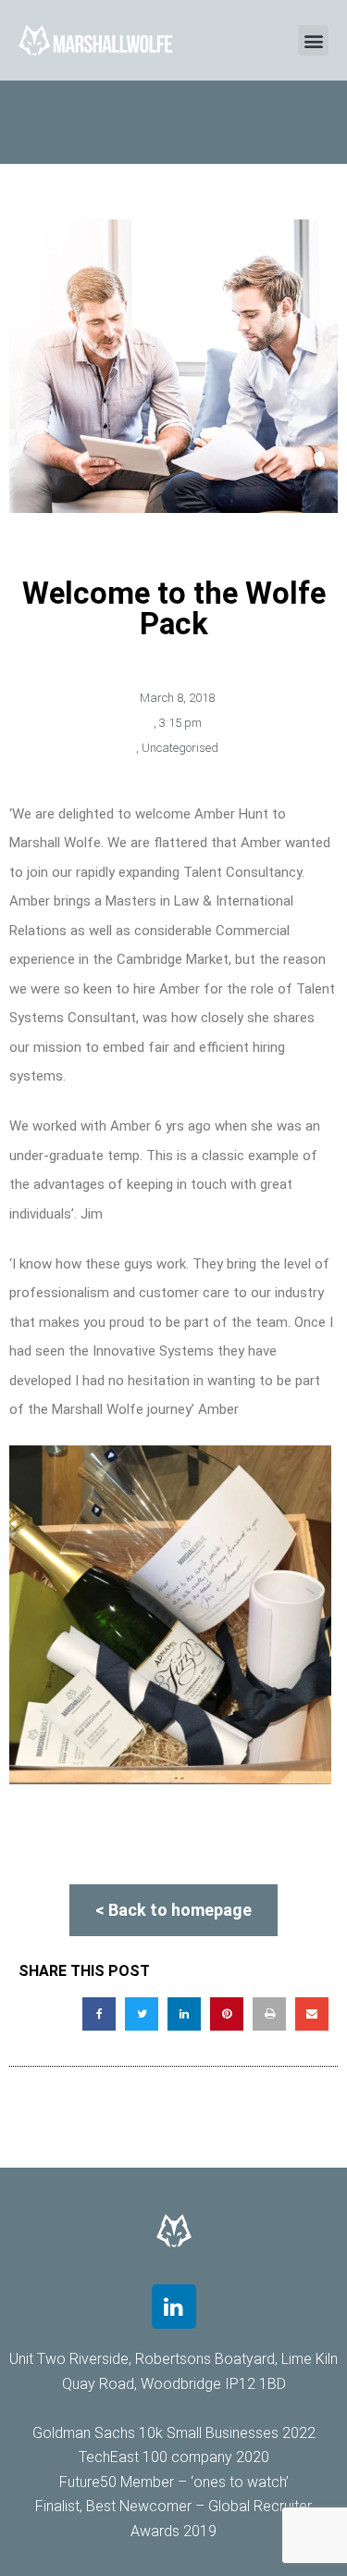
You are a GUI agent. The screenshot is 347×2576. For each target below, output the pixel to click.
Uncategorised (180, 748)
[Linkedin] (174, 2307)
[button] (313, 40)
